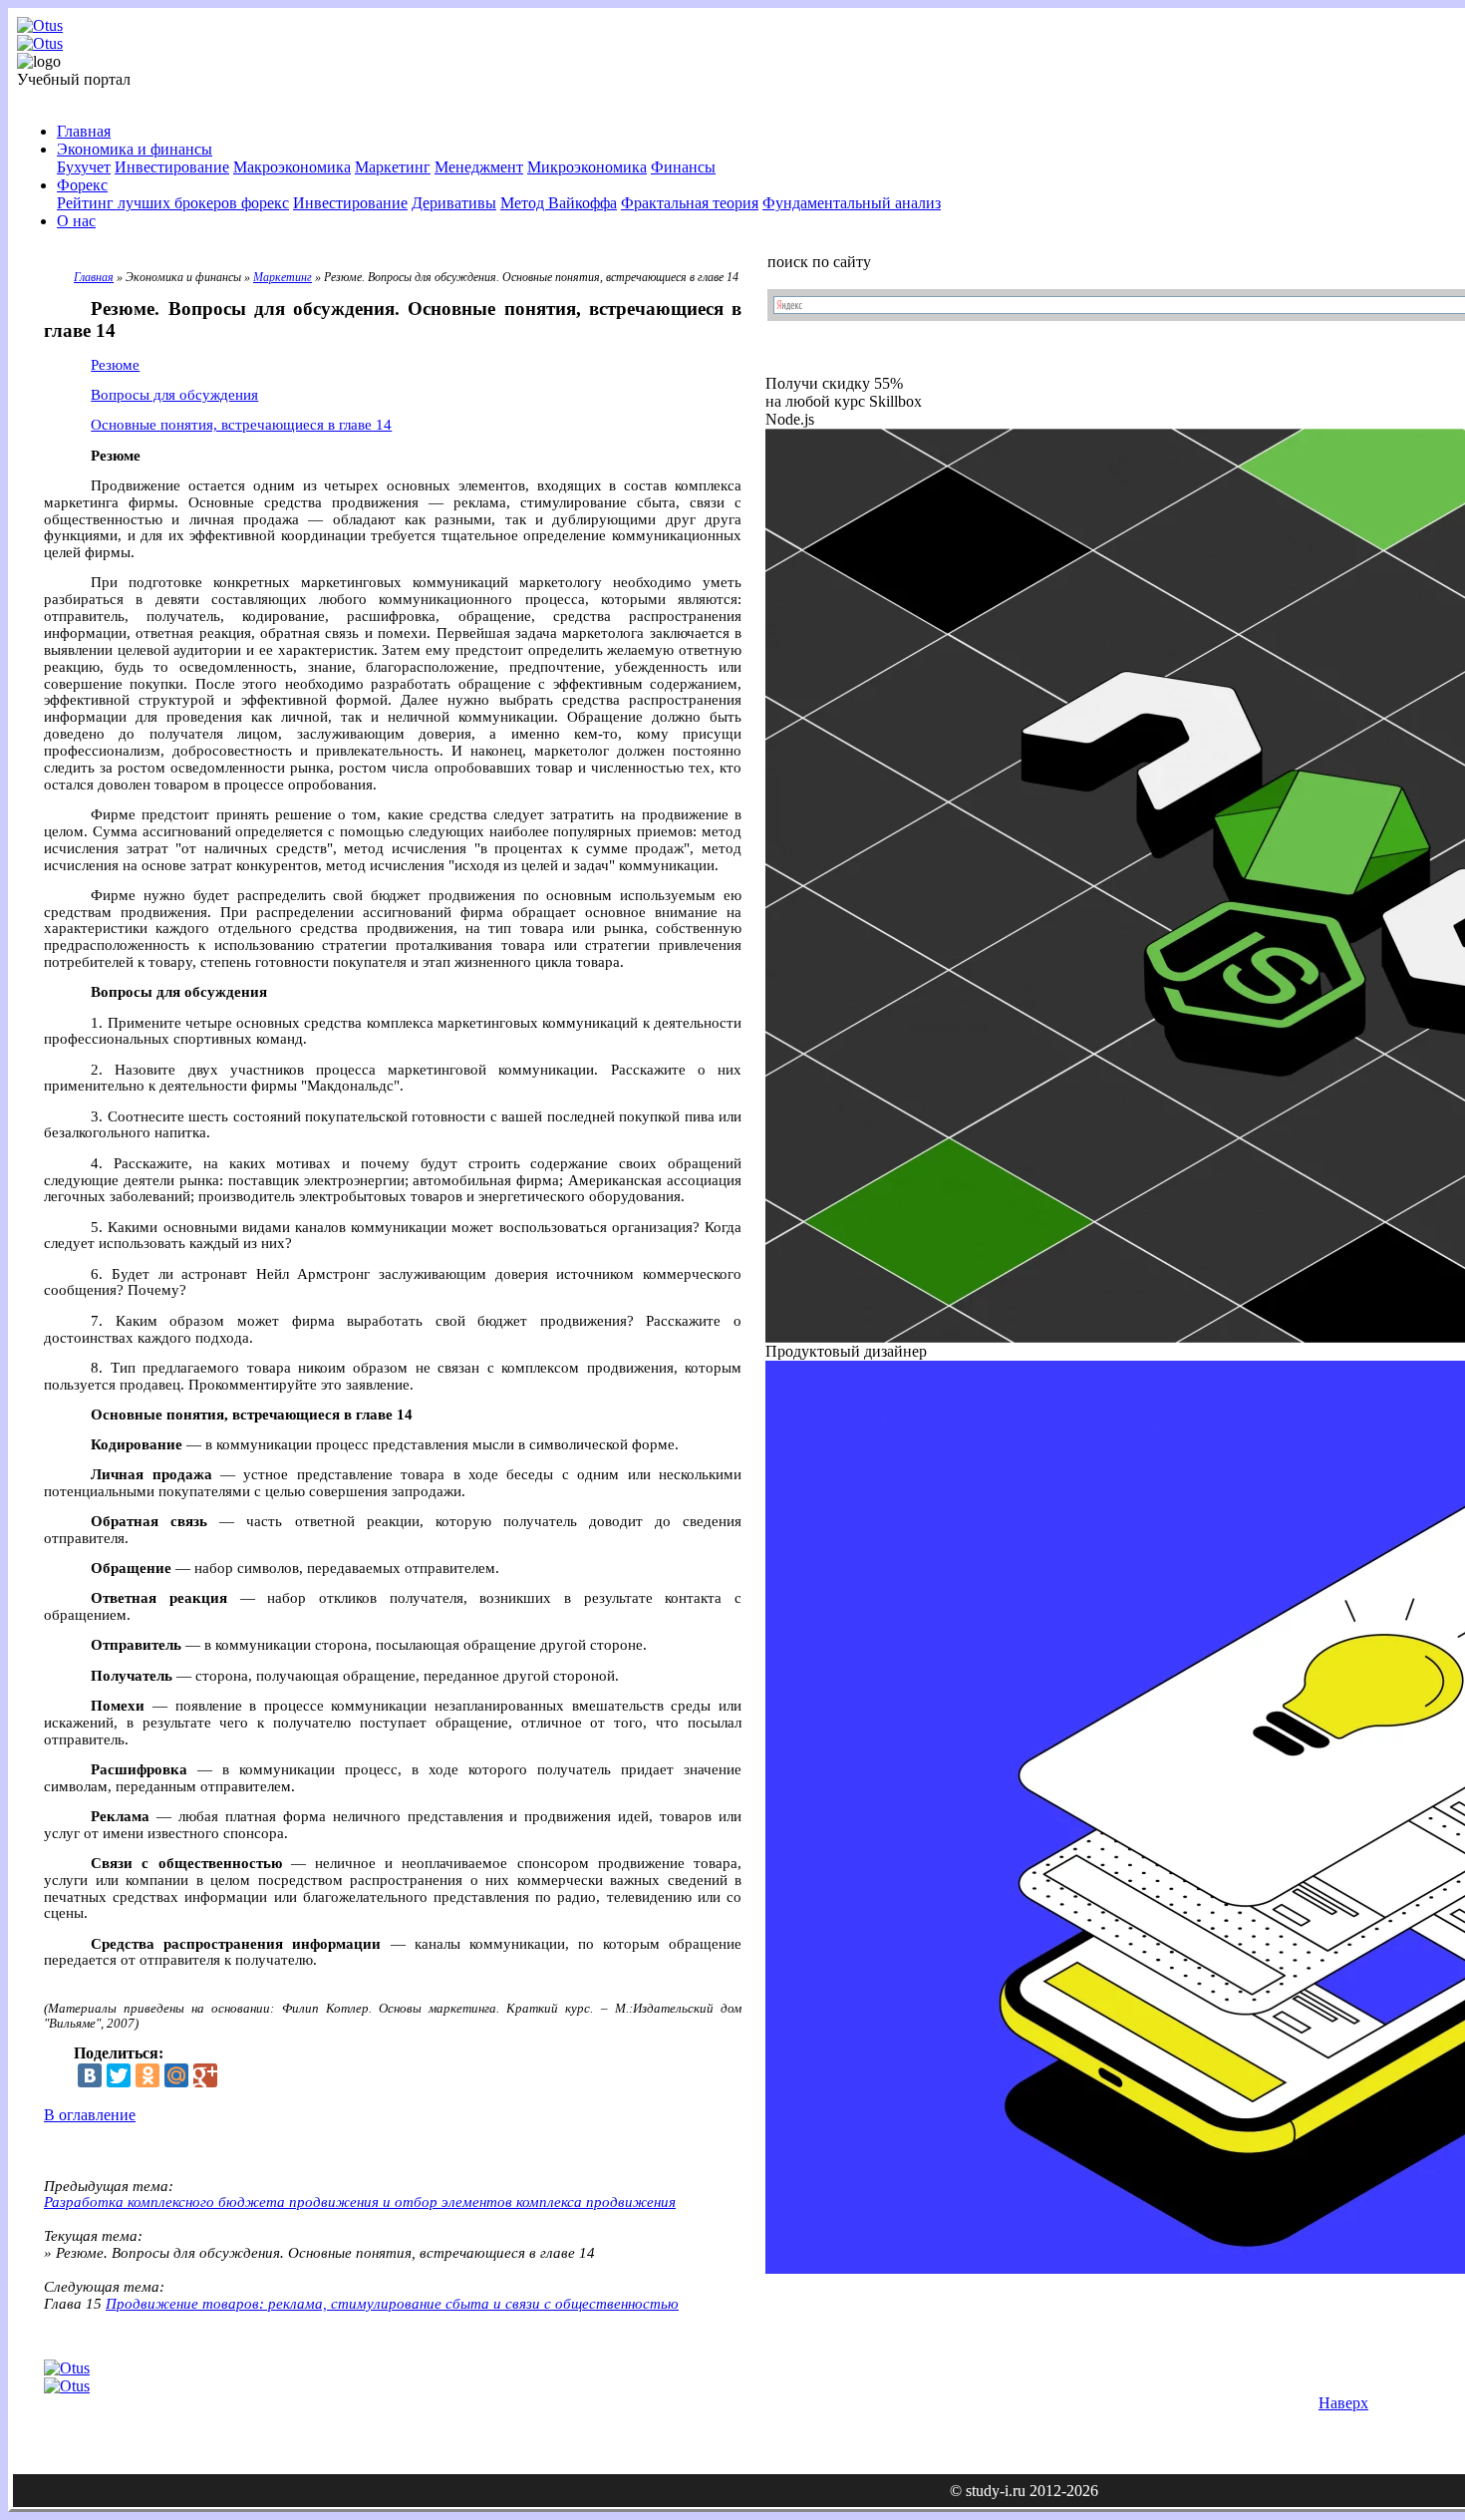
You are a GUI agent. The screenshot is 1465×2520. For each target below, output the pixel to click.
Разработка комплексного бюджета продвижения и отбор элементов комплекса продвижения (360, 2202)
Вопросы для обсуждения (174, 395)
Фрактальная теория (690, 203)
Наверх (1343, 2403)
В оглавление (90, 2115)
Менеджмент (479, 167)
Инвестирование (172, 167)
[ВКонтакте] (90, 2075)
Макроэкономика (292, 167)
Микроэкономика (587, 167)
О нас (76, 221)
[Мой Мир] (176, 2075)
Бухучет (84, 167)
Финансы (683, 167)
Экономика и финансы (135, 149)
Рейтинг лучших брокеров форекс (173, 203)
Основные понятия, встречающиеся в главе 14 (241, 425)
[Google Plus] (205, 2075)
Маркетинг (393, 167)
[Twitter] (119, 2075)
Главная (84, 131)
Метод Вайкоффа (559, 203)
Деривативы (454, 203)
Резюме (115, 365)
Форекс (82, 185)
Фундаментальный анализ (852, 203)
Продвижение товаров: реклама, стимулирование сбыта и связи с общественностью (392, 2304)
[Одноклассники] (147, 2075)
